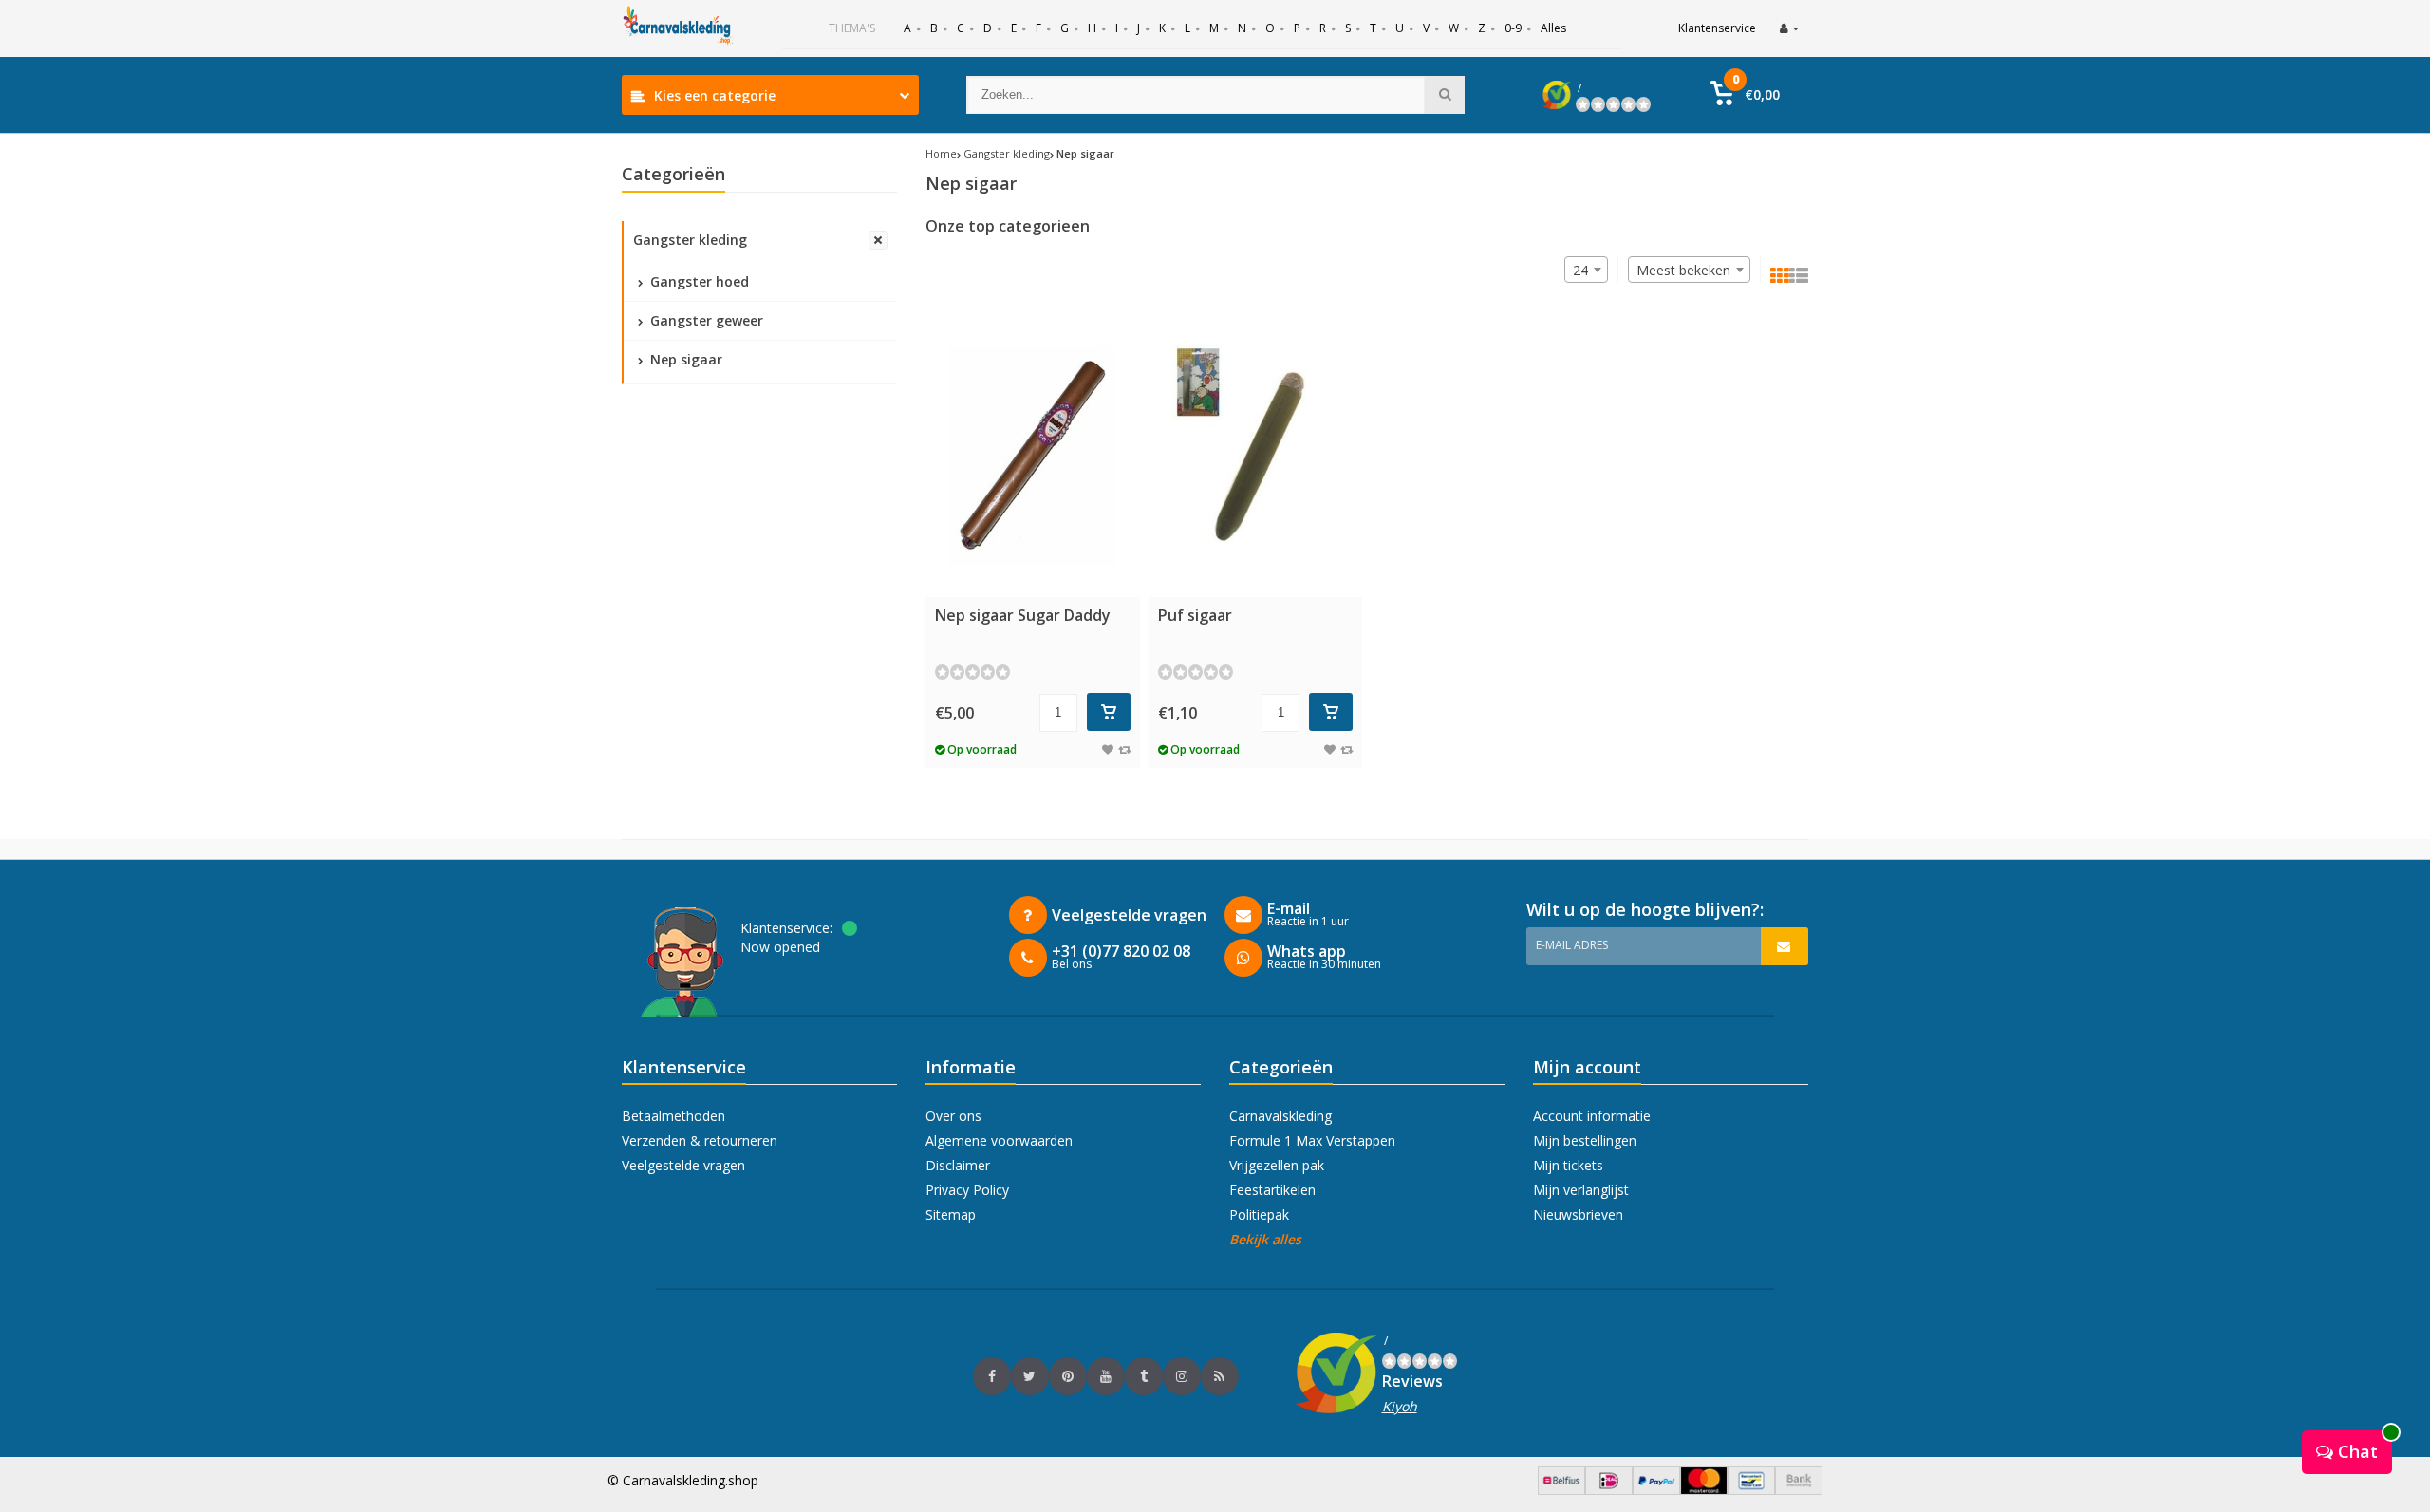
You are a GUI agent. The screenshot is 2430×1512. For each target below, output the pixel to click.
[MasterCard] (1704, 1490)
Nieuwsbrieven (1578, 1214)
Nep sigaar (684, 359)
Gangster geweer (705, 320)
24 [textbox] (1580, 270)
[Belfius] (1561, 1490)
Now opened (780, 947)
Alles (1553, 28)
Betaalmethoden (673, 1116)
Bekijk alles (1265, 1239)
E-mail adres (1572, 945)
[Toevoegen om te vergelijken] (1124, 749)
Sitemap (951, 1214)
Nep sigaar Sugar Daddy (1023, 615)
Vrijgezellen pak (1277, 1165)
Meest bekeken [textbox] (1683, 270)
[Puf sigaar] (1256, 456)
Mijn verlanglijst (1581, 1190)
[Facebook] (992, 1376)
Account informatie (1592, 1116)
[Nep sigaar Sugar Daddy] (1033, 456)
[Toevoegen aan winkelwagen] (1109, 712)
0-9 (1513, 28)
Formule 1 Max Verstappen (1312, 1140)
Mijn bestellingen (1585, 1140)
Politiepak (1259, 1214)
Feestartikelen (1272, 1190)
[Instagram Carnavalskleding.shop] (1182, 1376)
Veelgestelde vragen (683, 1165)
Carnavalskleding (1280, 1116)
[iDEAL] (1609, 1490)
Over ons (953, 1116)
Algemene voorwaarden (999, 1140)
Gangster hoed (698, 281)
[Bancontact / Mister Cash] (1751, 1490)
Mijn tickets (1568, 1165)
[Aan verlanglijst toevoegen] (1108, 749)
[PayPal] (1656, 1490)
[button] (1745, 95)
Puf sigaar (1195, 615)
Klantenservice (1717, 28)
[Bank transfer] (1799, 1490)
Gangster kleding (690, 240)
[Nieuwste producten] (1220, 1376)
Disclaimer (958, 1165)
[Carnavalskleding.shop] (679, 28)
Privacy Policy (967, 1190)
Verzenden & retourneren (700, 1140)
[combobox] (1689, 270)
